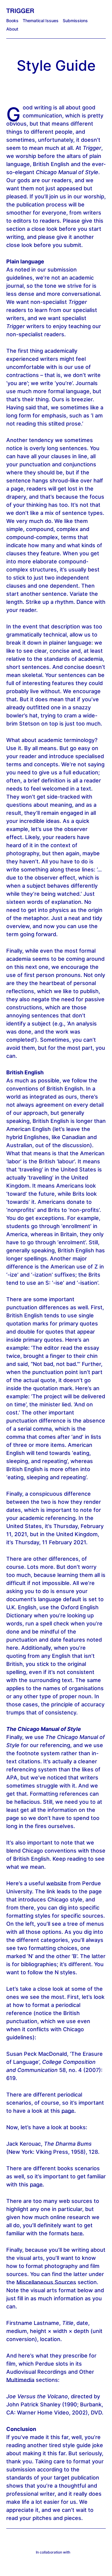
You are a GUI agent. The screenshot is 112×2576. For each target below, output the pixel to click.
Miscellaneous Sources (46, 2282)
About (12, 29)
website (57, 1883)
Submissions (75, 21)
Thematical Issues (41, 21)
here (77, 2233)
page (68, 2111)
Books (12, 21)
